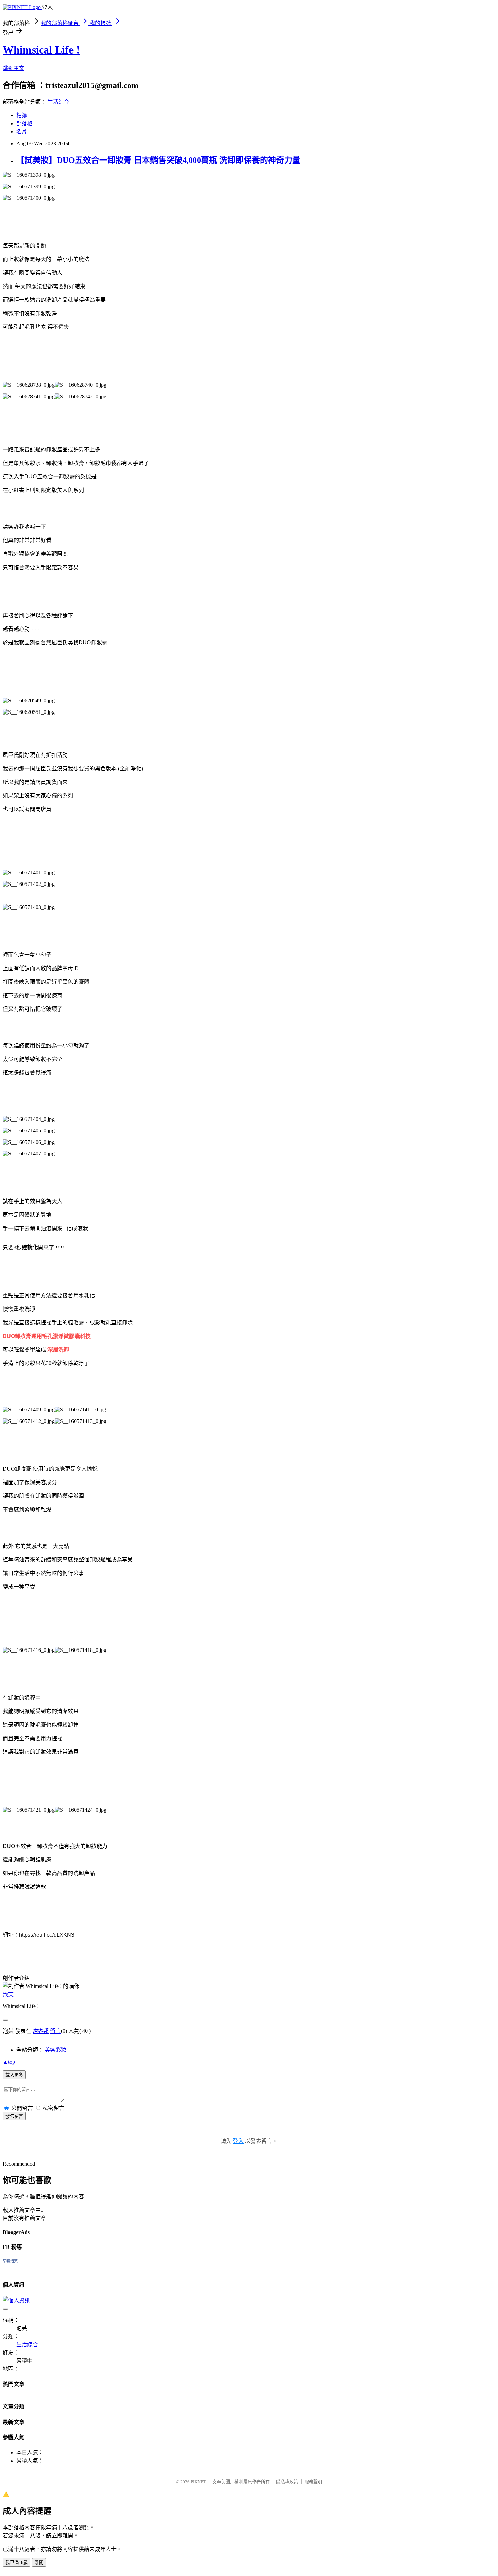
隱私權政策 (287, 2482)
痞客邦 (41, 2031)
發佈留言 (14, 2116)
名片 (22, 132)
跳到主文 (14, 68)
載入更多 (14, 2075)
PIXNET (198, 2482)
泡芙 (8, 1994)
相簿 (22, 115)
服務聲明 (313, 2482)
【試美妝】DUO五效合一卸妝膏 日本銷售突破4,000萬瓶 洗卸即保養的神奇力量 (158, 160)
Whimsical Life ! (41, 50)
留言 (56, 2031)
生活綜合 (58, 102)
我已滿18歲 (17, 2563)
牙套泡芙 (10, 2261)
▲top (9, 2062)
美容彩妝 (56, 2050)
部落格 (24, 123)
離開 (39, 2563)
